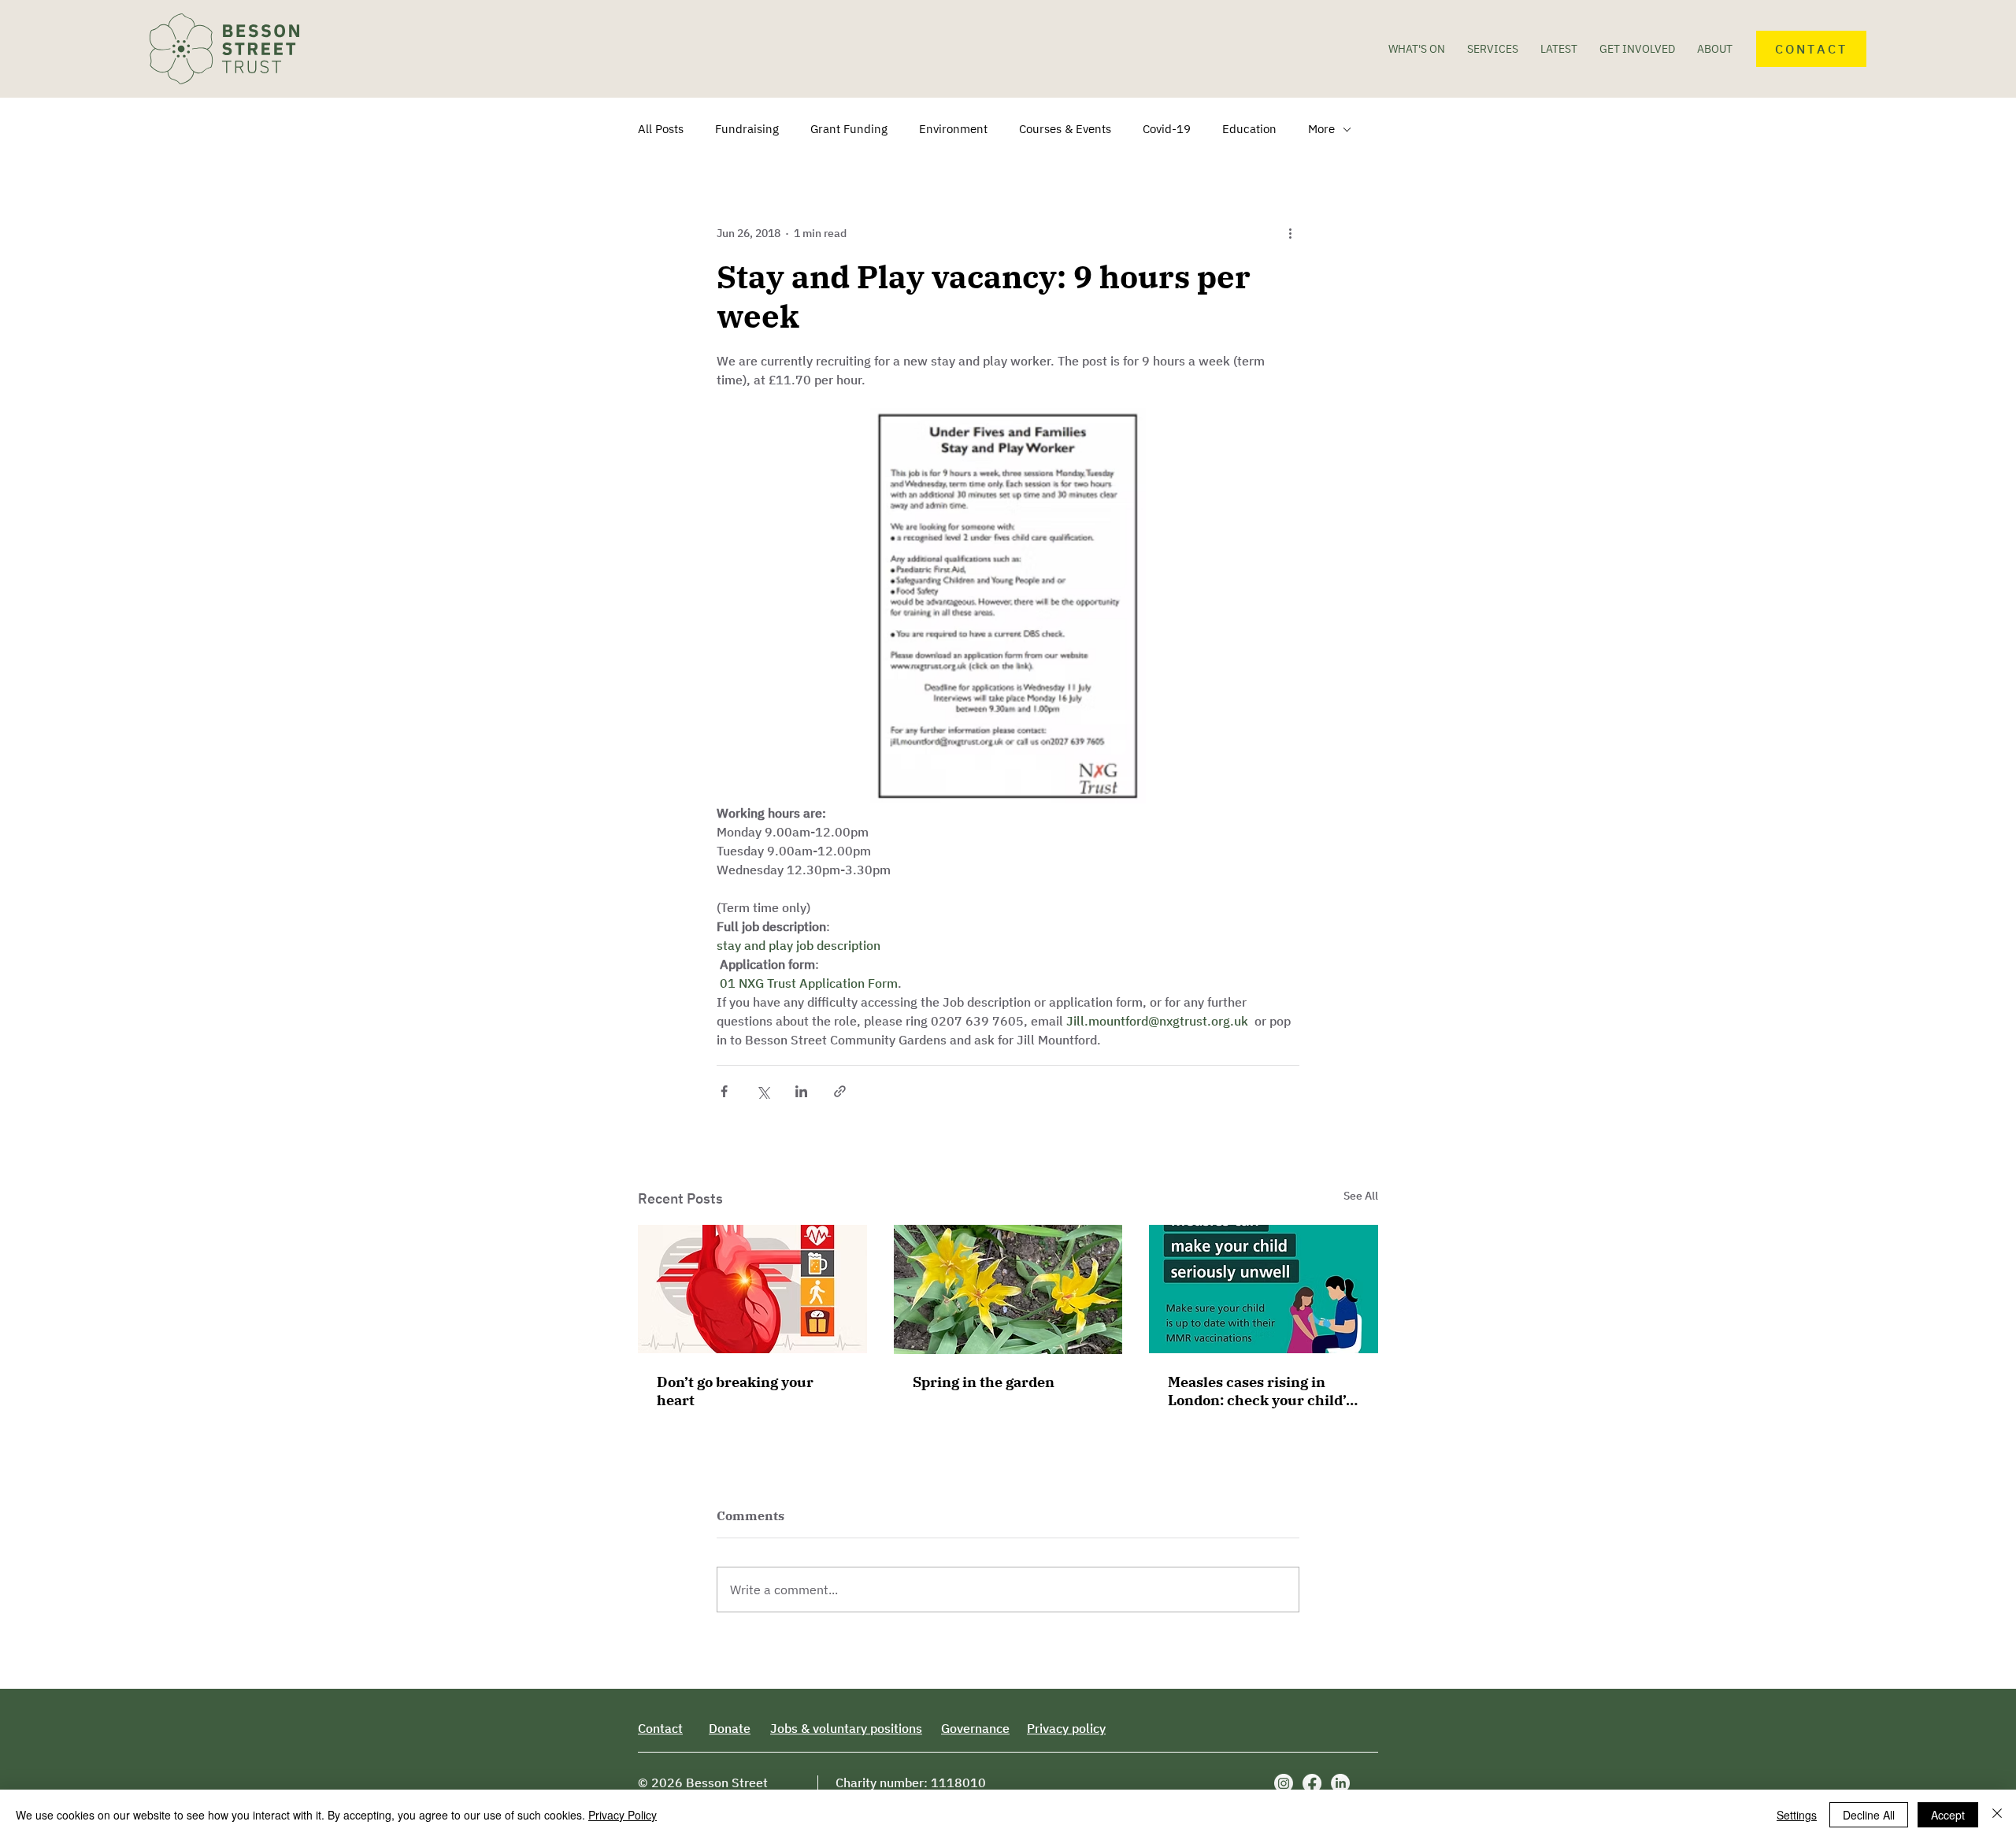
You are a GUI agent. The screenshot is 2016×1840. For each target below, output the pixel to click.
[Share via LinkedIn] (801, 1091)
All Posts (661, 129)
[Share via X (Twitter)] (763, 1091)
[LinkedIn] (1340, 1783)
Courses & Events (1065, 129)
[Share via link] (840, 1091)
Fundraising (747, 129)
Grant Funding (849, 129)
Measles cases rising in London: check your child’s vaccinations (1260, 1391)
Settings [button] (1797, 1815)
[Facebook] (1312, 1783)
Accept (1948, 1815)
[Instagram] (1284, 1783)
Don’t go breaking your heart (735, 1391)
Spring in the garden (984, 1382)
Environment (953, 129)
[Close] (1997, 1815)
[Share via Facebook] (724, 1091)
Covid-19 (1167, 129)
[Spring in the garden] (1008, 1289)
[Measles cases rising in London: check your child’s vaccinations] (1264, 1289)
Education (1249, 129)
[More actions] (1290, 233)
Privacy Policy (623, 1815)
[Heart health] (752, 1289)
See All (1361, 1196)
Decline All (1869, 1815)
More (1321, 129)
